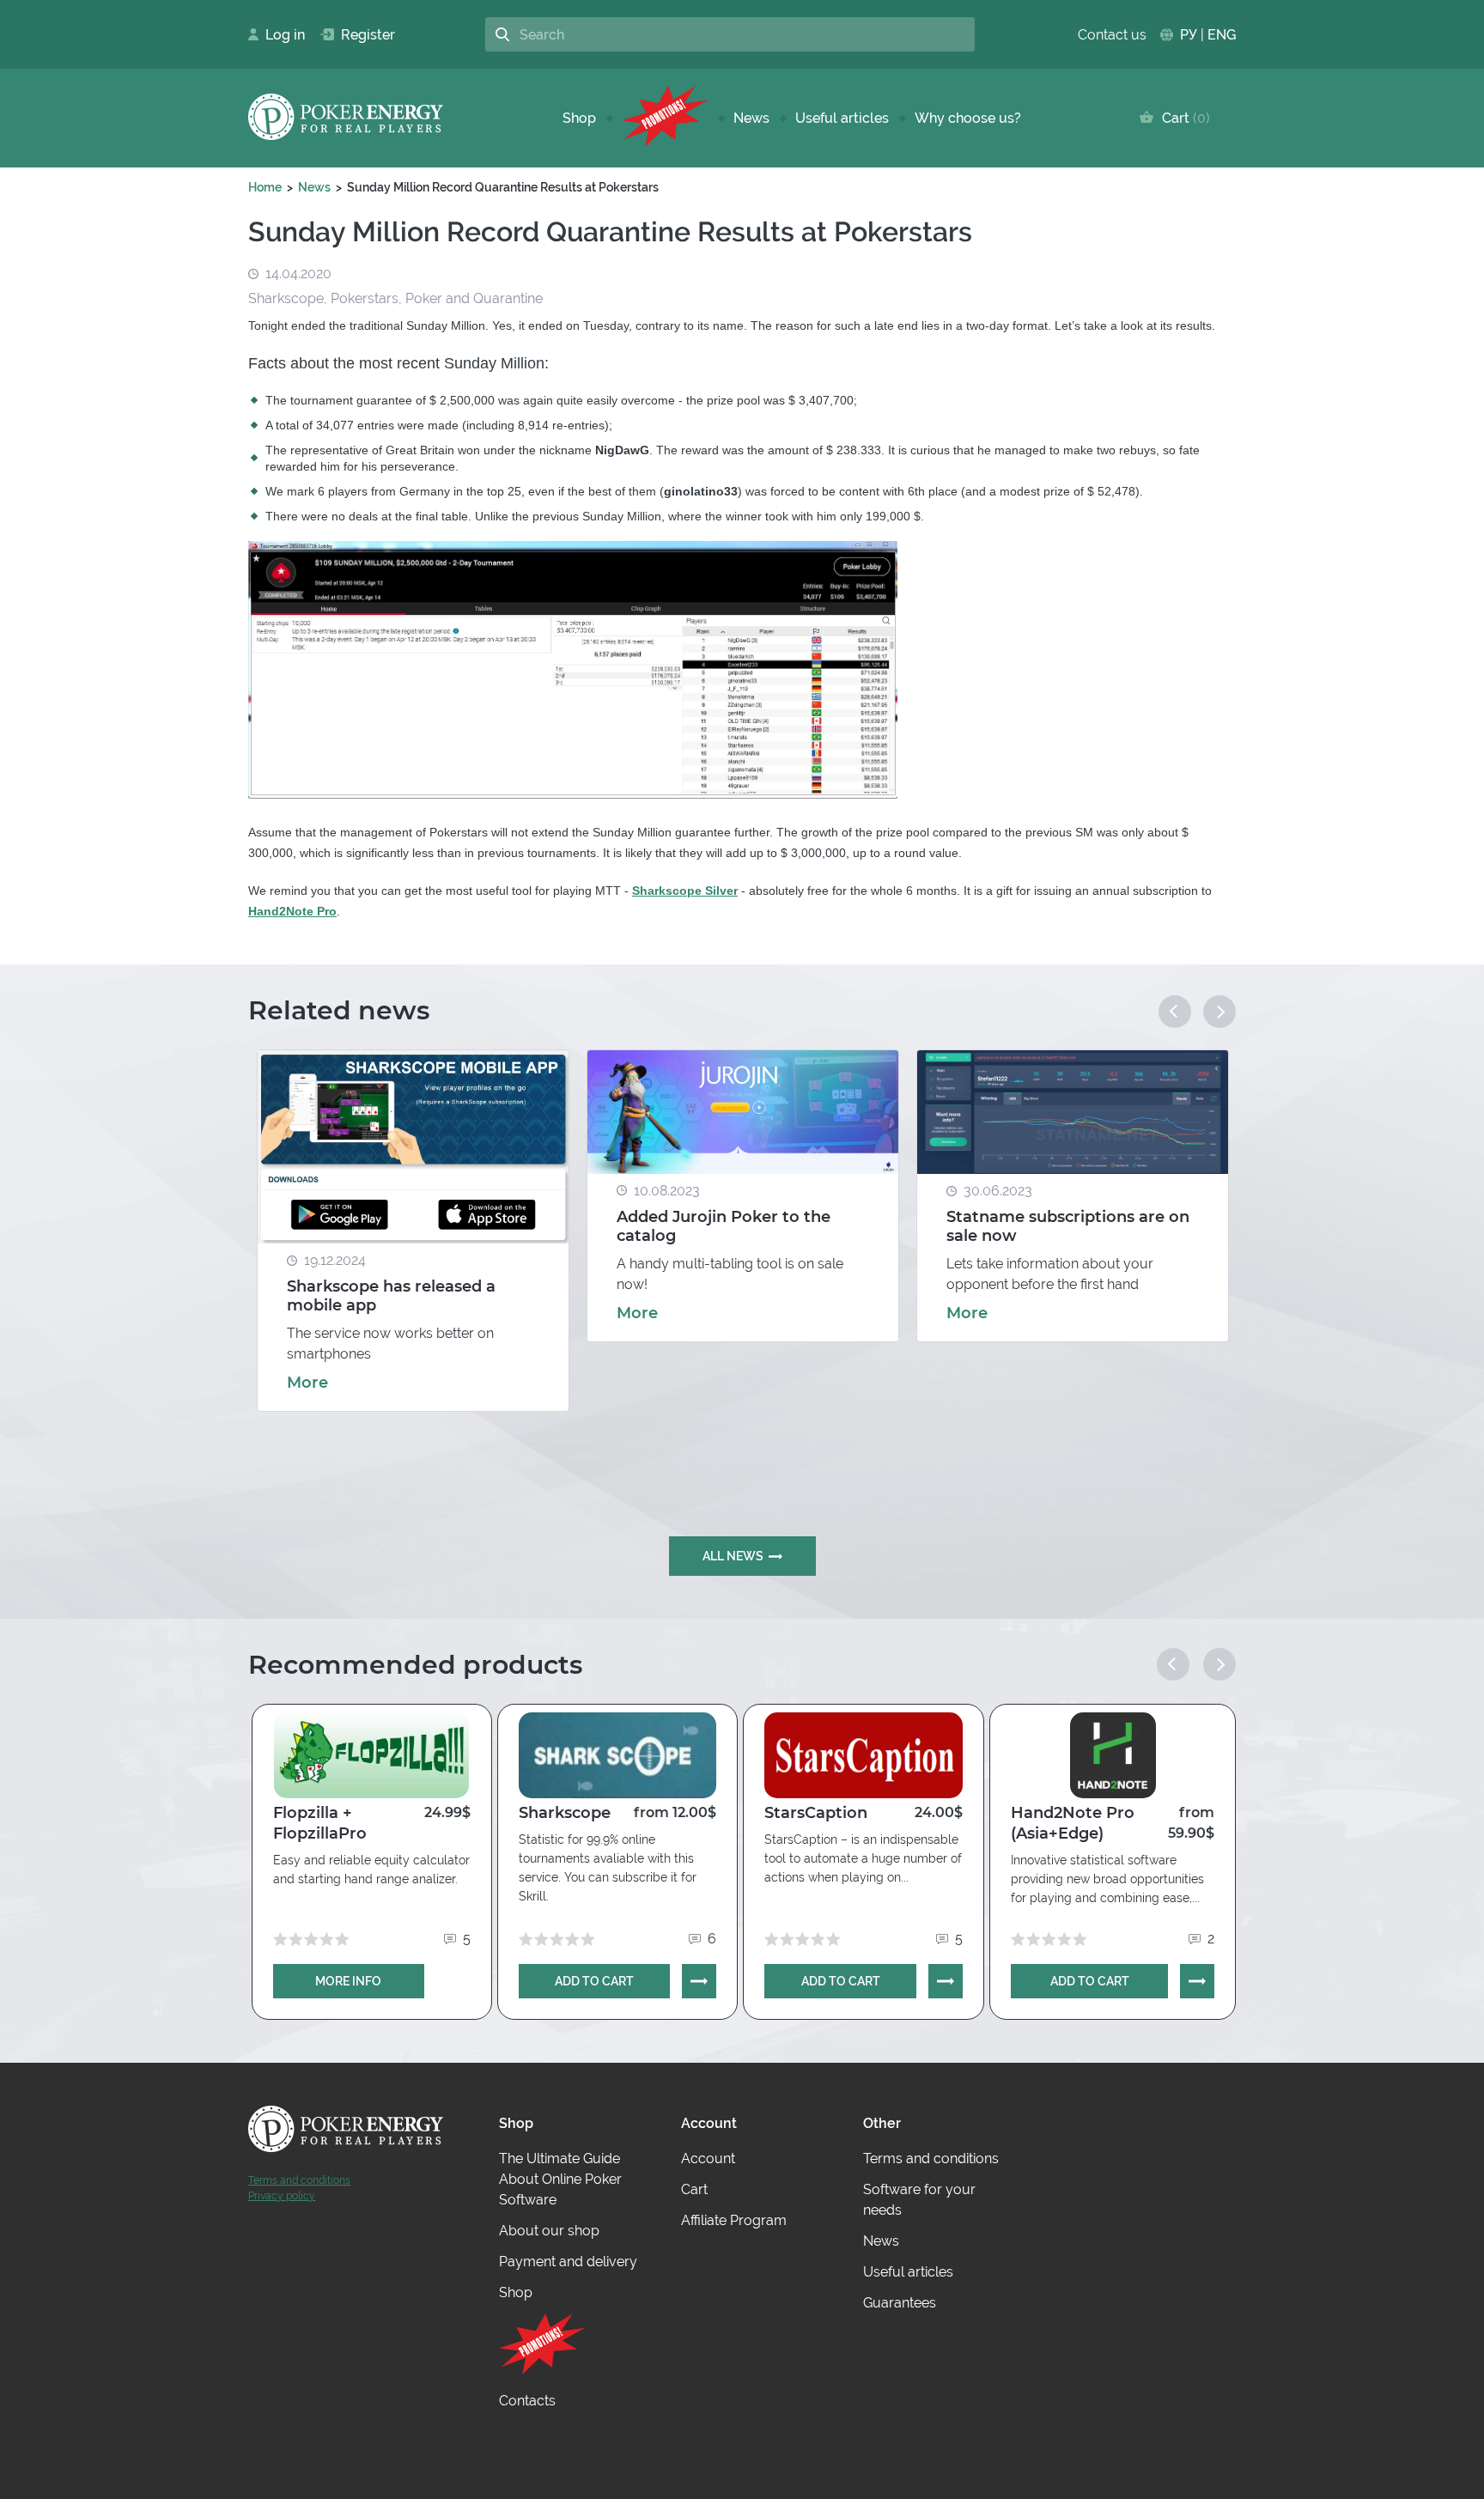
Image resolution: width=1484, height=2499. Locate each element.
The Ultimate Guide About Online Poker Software (560, 2179)
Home (265, 187)
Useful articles (842, 118)
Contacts (527, 2401)
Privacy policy (282, 2196)
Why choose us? (968, 118)
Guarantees (900, 2303)
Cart (1182, 118)
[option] (413, 1231)
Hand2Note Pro (292, 911)
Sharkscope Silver (685, 891)
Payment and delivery (568, 2262)
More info (348, 1981)
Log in (280, 35)
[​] (665, 118)
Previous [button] (1175, 1012)
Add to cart (594, 1981)
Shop (579, 118)
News (751, 118)
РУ (1189, 35)
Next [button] (1219, 1012)
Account (708, 2159)
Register (361, 35)
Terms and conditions (299, 2180)
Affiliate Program (734, 2220)
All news (733, 1556)
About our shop (549, 2231)
